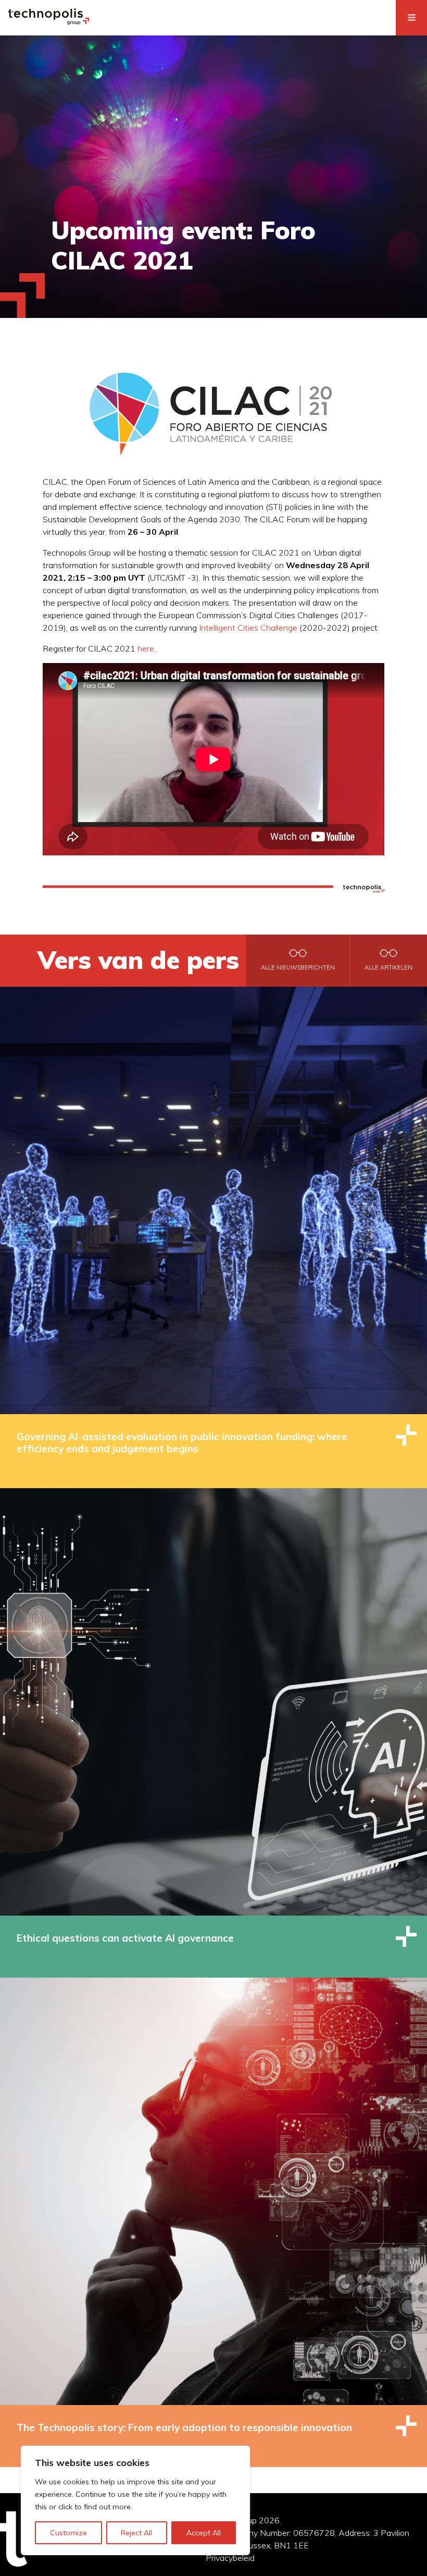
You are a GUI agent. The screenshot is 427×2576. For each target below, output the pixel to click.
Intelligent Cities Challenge (248, 628)
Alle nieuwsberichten (298, 967)
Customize (68, 2533)
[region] (135, 2500)
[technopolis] (49, 22)
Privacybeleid (230, 2558)
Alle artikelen (388, 967)
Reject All (136, 2533)
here (146, 648)
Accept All (204, 2533)
